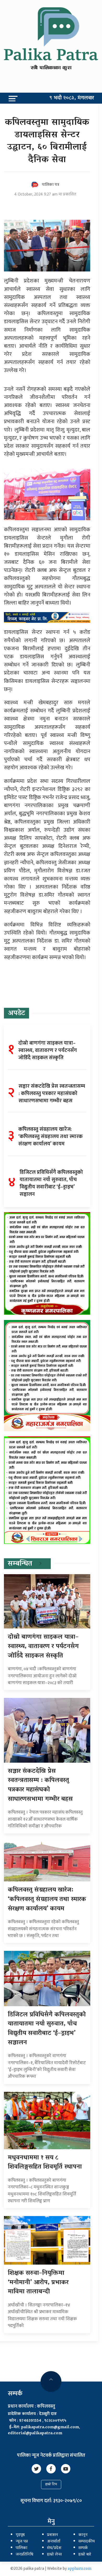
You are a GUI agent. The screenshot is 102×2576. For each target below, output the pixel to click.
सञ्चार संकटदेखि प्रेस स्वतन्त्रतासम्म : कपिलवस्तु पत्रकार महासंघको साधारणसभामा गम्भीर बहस (40, 1785)
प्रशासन (53, 2535)
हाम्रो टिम (51, 2485)
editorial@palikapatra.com (35, 2433)
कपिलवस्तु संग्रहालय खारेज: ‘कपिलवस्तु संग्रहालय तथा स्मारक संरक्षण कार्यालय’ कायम (47, 1899)
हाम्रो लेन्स (54, 2555)
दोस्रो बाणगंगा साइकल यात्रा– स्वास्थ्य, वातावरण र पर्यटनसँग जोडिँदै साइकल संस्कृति (43, 1647)
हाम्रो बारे (85, 2555)
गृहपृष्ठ (20, 2535)
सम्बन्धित (20, 1564)
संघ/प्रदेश (54, 2548)
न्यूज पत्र (22, 2542)
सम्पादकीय (87, 2542)
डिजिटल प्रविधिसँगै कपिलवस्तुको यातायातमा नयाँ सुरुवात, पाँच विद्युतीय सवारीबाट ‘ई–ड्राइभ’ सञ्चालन (47, 2029)
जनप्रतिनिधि (24, 2555)
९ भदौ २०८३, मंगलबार (72, 98)
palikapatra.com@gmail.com (50, 2427)
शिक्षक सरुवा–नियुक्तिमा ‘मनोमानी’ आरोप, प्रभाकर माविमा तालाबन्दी (38, 2283)
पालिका (21, 2548)
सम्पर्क (83, 2548)
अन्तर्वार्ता (54, 2542)
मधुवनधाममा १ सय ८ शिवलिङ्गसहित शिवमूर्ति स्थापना (45, 2163)
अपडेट (16, 1014)
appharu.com (80, 2569)
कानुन (83, 2535)
